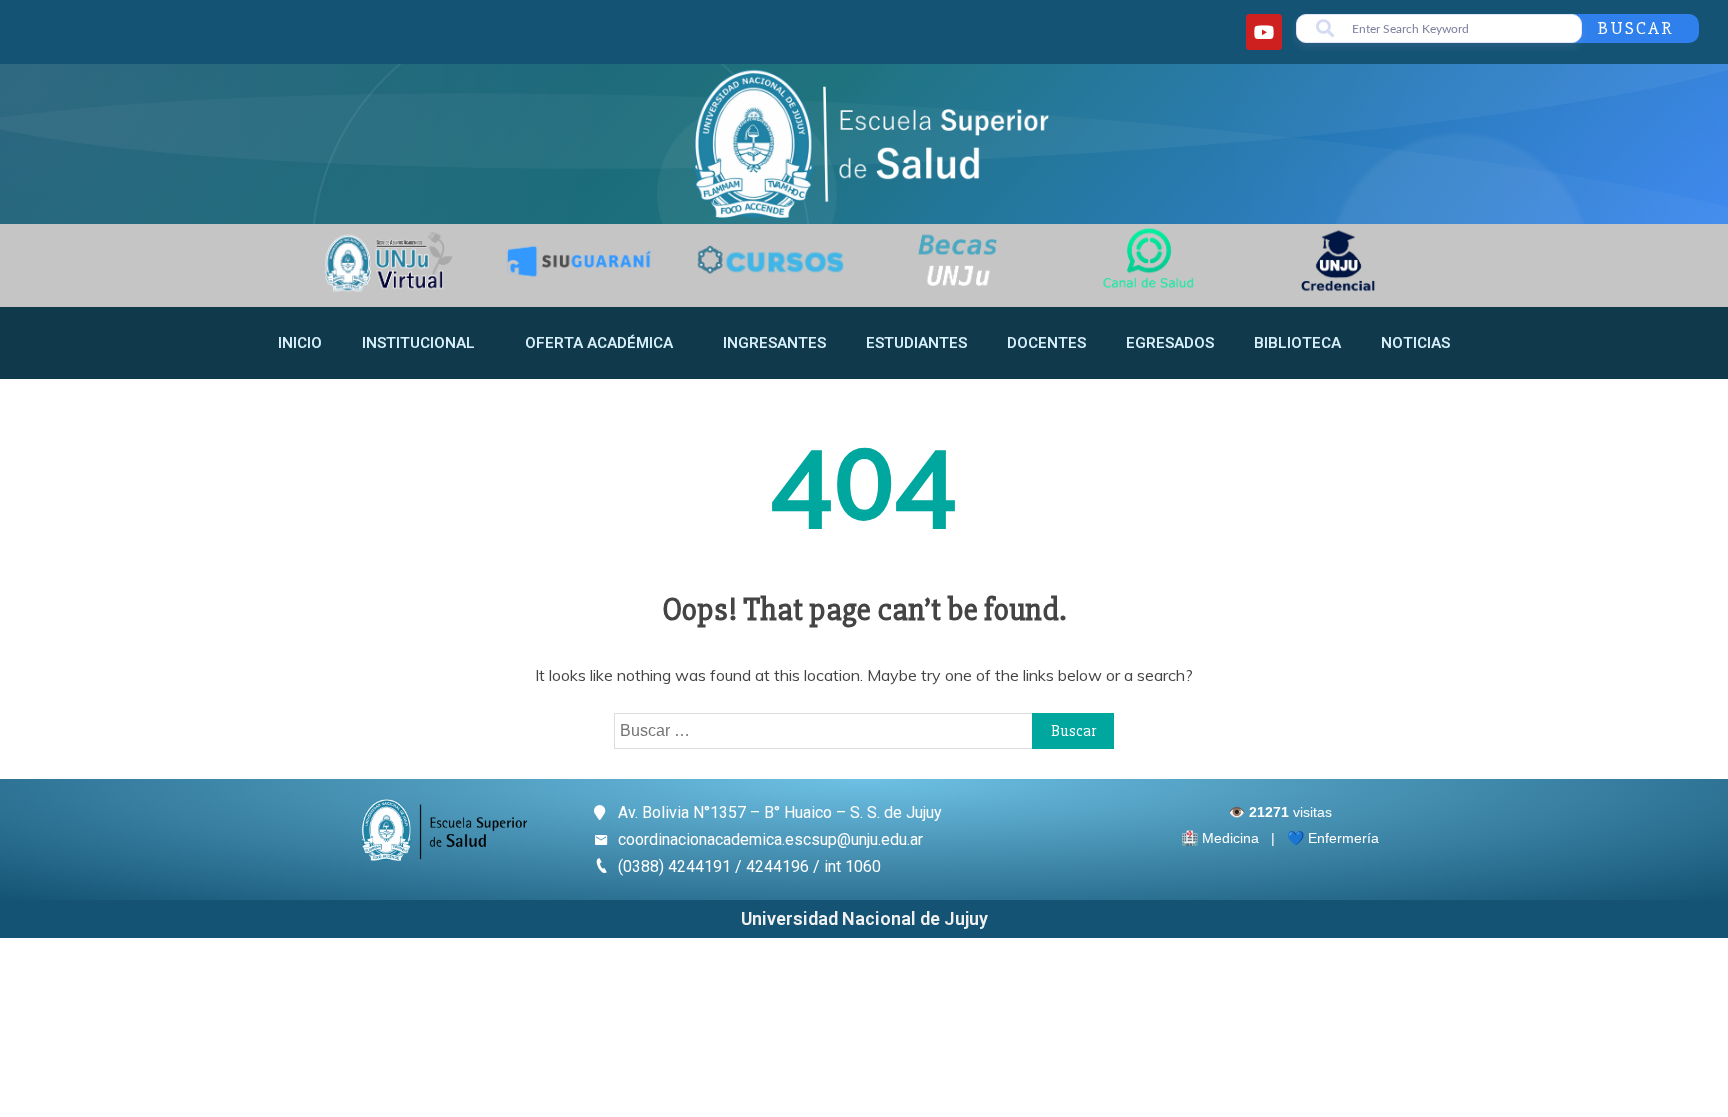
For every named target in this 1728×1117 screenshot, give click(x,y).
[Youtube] (1264, 32)
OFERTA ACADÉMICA (599, 343)
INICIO (300, 343)
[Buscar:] (864, 730)
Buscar (1635, 28)
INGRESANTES (774, 343)
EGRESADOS (1170, 343)
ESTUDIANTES (916, 343)
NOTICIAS (1415, 343)
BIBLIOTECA (1297, 343)
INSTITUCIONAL (418, 343)
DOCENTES (1046, 343)
